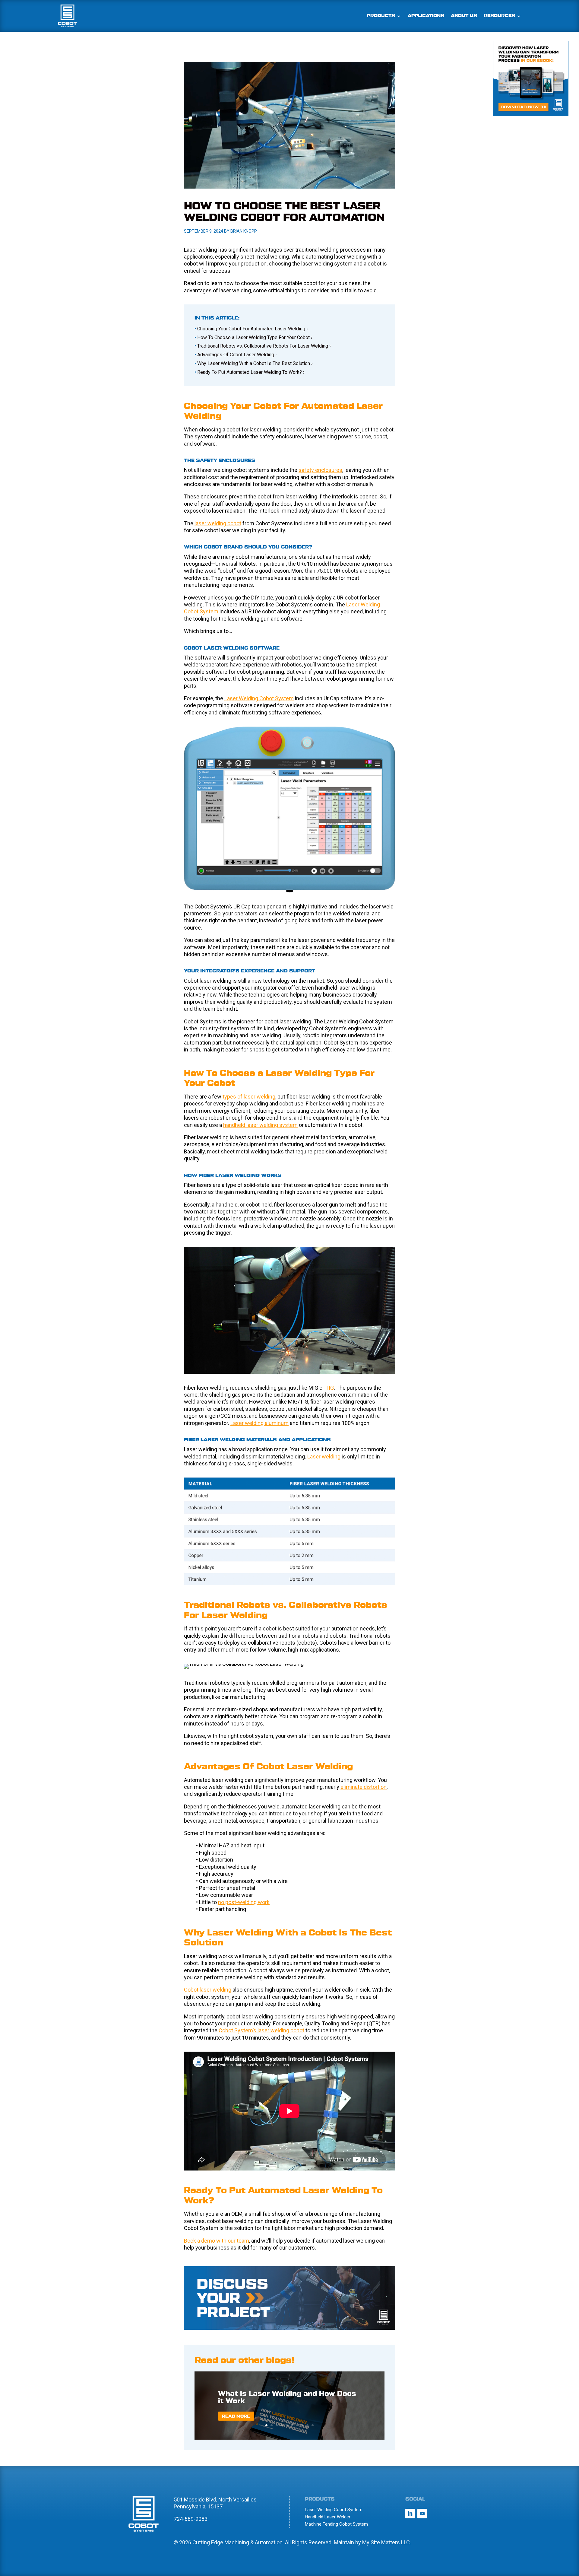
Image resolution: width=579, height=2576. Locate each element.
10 (313, 2425)
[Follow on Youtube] (422, 2514)
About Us (464, 16)
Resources (499, 16)
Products (381, 16)
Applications (426, 16)
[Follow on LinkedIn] (410, 2514)
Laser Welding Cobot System (259, 698)
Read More (236, 2416)
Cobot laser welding (208, 1990)
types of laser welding (249, 1097)
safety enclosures (320, 470)
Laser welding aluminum (259, 1423)
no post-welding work (244, 1902)
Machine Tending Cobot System (336, 2524)
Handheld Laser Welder (328, 2517)
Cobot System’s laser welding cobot (261, 2030)
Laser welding (324, 1457)
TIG (330, 1388)
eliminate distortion (364, 1787)
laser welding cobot (218, 523)
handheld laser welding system (260, 1125)
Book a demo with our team (217, 2241)
